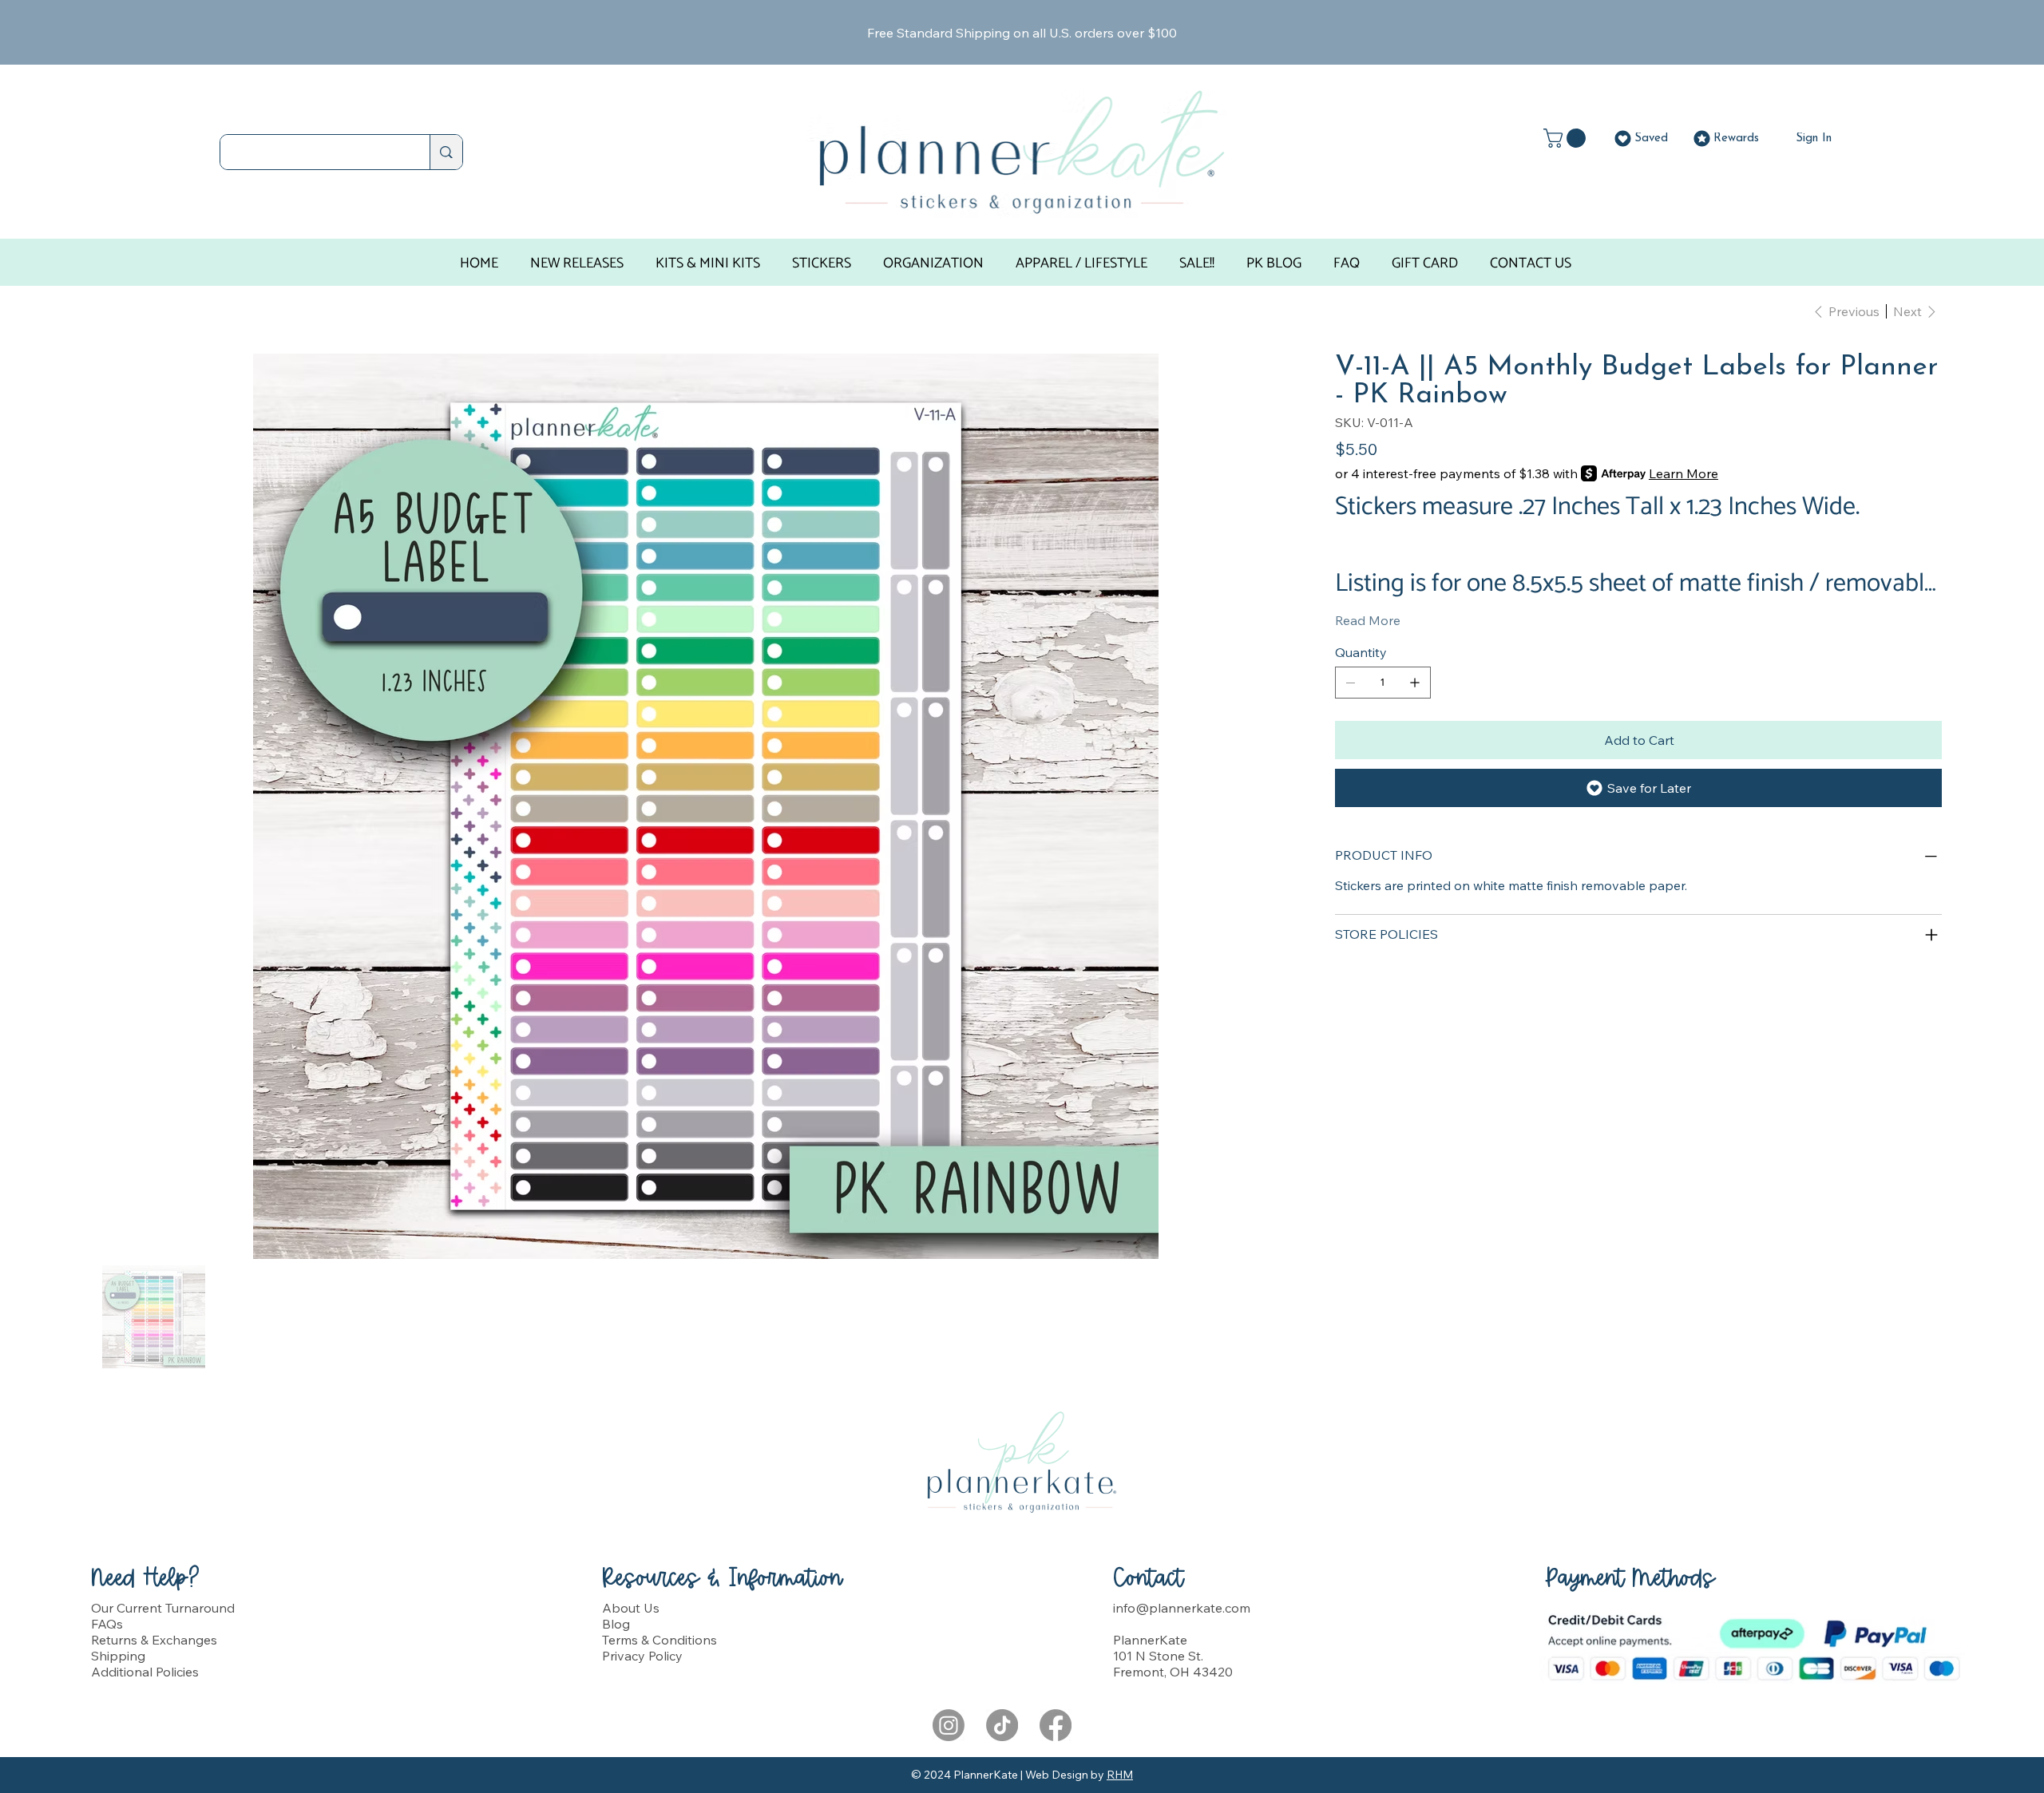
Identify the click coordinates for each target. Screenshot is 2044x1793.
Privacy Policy (642, 1656)
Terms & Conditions (660, 1640)
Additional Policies (145, 1672)
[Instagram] (949, 1725)
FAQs (107, 1624)
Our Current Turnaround (163, 1608)
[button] (1567, 138)
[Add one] (1415, 683)
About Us (631, 1608)
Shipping (118, 1656)
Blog (616, 1624)
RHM (1120, 1775)
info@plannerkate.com (1182, 1608)
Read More (1368, 620)
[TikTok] (1002, 1725)
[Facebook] (1056, 1725)
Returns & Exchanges (154, 1640)
